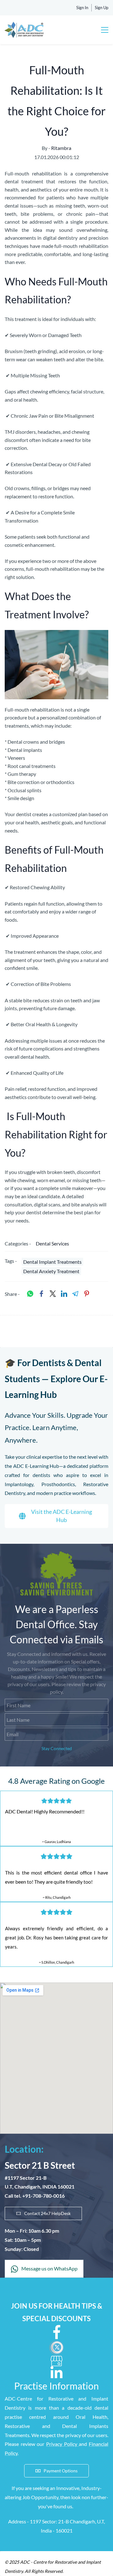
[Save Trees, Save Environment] (56, 1555)
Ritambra (61, 148)
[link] (56, 634)
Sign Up (102, 8)
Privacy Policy (62, 2444)
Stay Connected (57, 1748)
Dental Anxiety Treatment (51, 1271)
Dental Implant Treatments (52, 1262)
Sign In (82, 8)
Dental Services (52, 1243)
